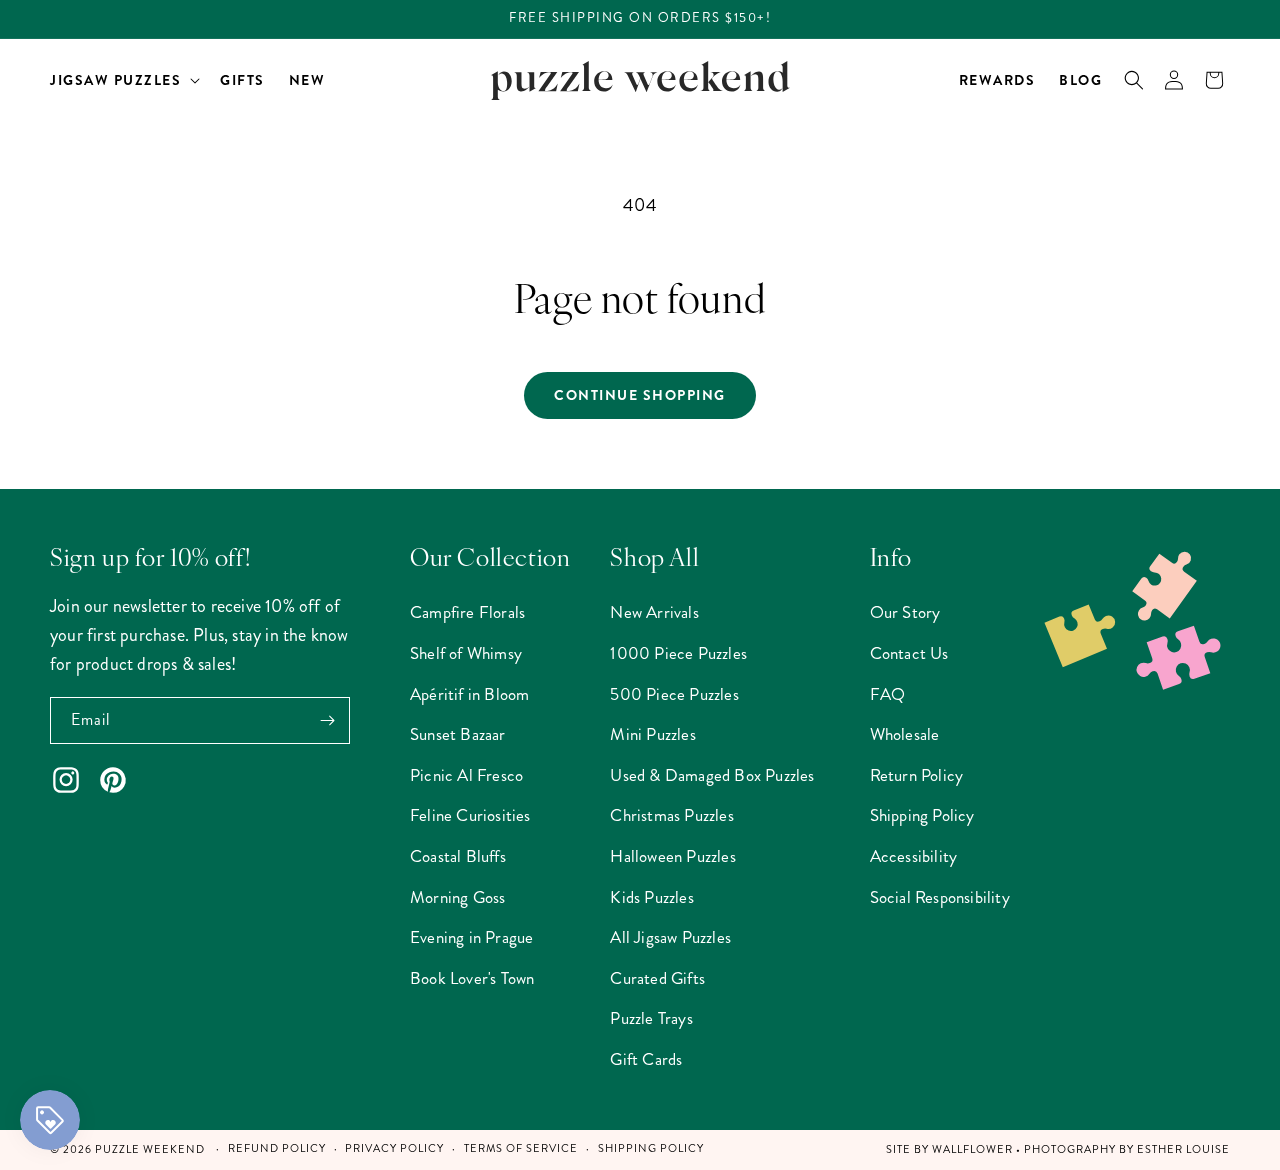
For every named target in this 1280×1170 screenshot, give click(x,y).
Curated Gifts (657, 978)
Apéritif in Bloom (469, 694)
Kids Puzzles (651, 897)
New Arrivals (654, 612)
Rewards (997, 80)
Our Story (905, 612)
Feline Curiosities (470, 815)
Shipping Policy (922, 815)
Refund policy (277, 1148)
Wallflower (972, 1149)
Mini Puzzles (652, 734)
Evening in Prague (471, 937)
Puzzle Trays (651, 1018)
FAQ (888, 694)
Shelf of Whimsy (466, 653)
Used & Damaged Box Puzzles (712, 775)
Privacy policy (394, 1148)
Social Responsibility (940, 897)
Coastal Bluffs (458, 856)
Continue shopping (640, 395)
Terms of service (521, 1148)
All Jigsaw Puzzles (670, 937)
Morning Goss (457, 897)
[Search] (1134, 80)
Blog (1080, 80)
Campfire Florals (467, 612)
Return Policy (917, 775)
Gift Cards (646, 1059)
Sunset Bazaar (458, 734)
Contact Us (909, 653)
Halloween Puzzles (672, 856)
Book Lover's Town (472, 978)
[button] (123, 80)
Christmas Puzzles (671, 815)
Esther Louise (1183, 1149)
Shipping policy (651, 1148)
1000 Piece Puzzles (678, 653)
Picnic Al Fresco (466, 775)
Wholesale (905, 734)
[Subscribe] (327, 720)
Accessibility (914, 856)
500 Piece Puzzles (674, 694)
